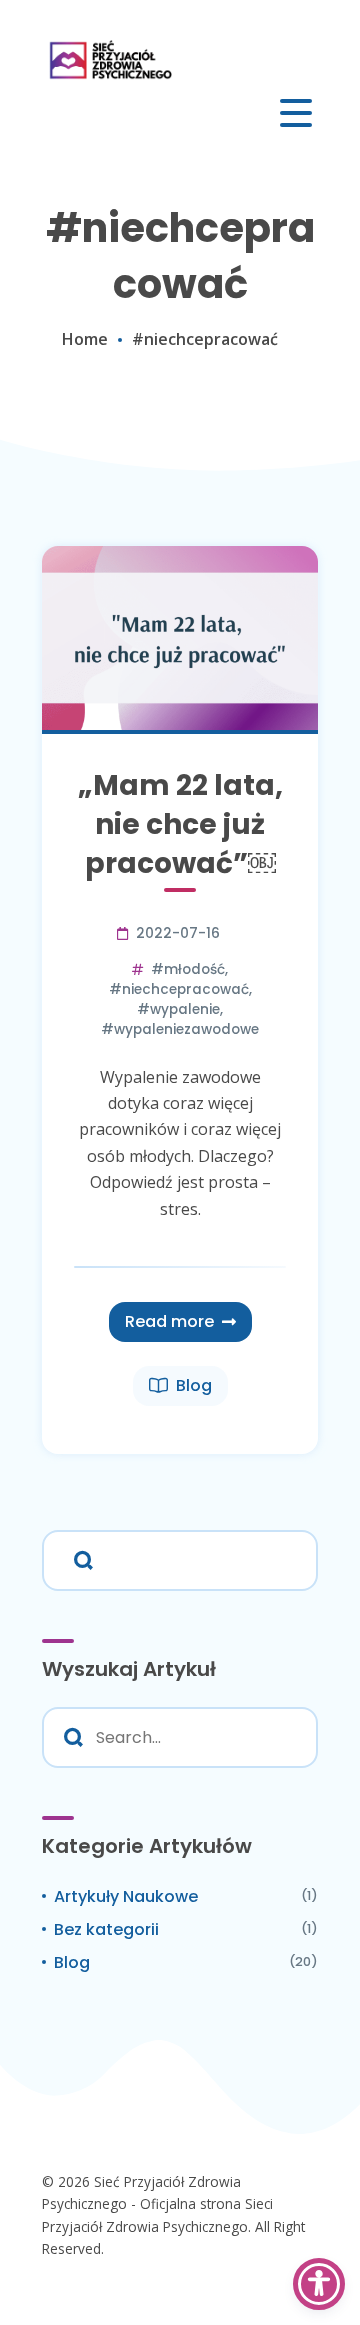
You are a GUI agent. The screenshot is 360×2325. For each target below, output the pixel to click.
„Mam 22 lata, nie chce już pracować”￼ (180, 824)
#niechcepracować (179, 989)
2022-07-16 (178, 933)
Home (85, 339)
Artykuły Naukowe (126, 1896)
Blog (194, 1385)
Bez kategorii (106, 1929)
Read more (169, 1321)
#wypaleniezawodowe (180, 1029)
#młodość (188, 969)
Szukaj (80, 1558)
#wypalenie (178, 1009)
